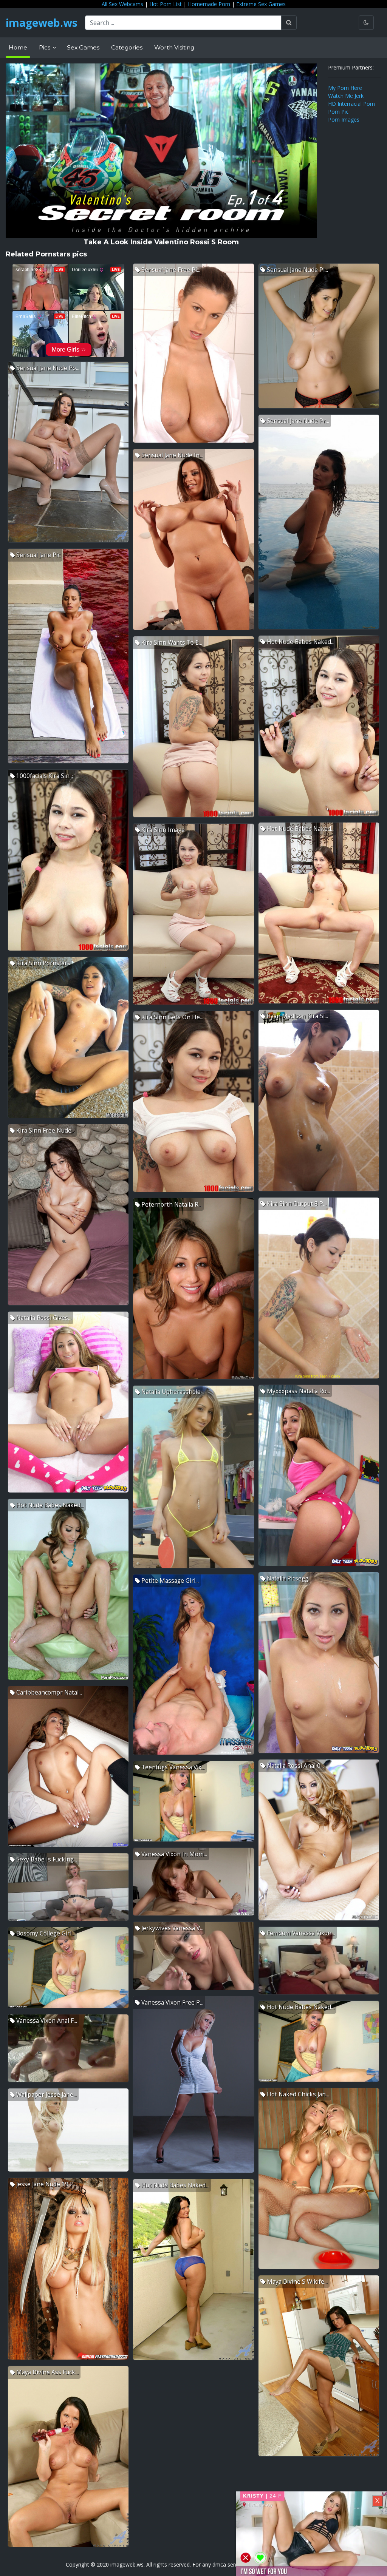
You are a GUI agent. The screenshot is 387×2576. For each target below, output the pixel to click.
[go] (289, 23)
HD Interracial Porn (351, 104)
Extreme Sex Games (261, 4)
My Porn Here (345, 88)
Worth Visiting (174, 47)
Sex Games (83, 47)
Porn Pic (338, 112)
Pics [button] (45, 47)
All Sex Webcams (122, 4)
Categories (127, 47)
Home (18, 47)
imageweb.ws (42, 23)
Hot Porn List (166, 4)
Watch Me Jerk (346, 96)
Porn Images (344, 120)
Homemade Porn (209, 4)
